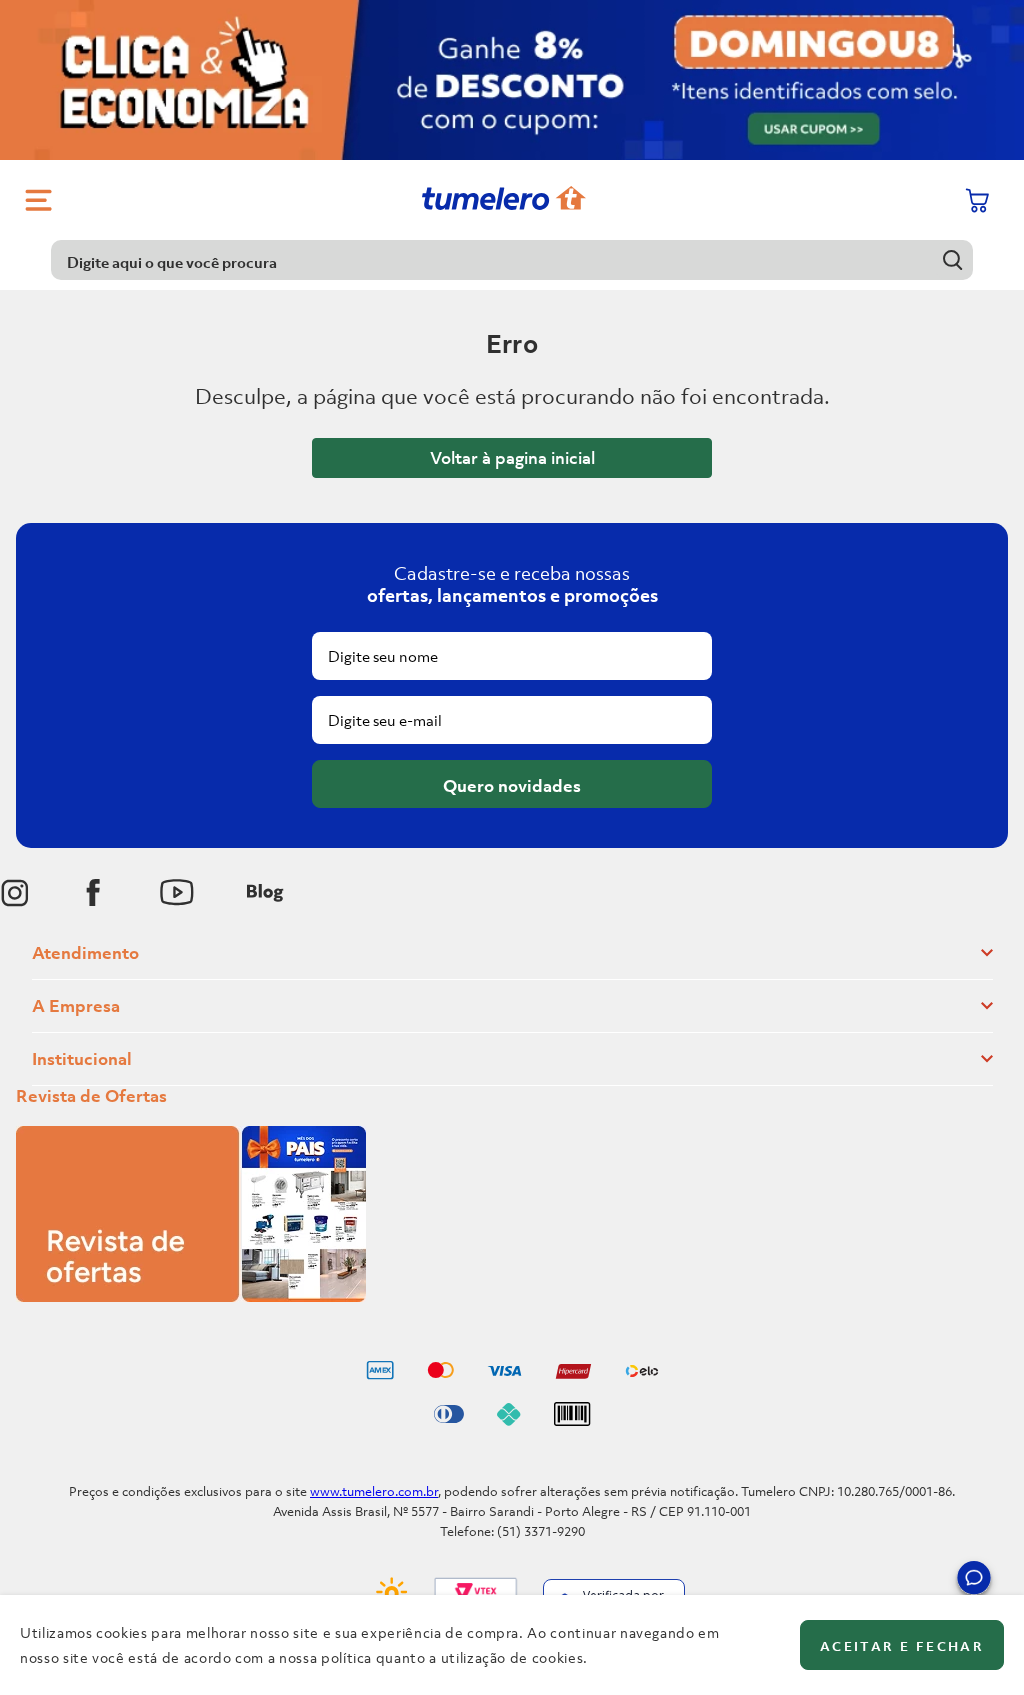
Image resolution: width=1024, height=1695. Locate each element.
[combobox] (512, 260)
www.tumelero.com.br (374, 1491)
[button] (974, 1581)
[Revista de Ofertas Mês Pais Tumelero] (191, 1296)
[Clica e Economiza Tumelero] (512, 80)
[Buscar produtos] (953, 259)
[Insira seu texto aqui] (15, 893)
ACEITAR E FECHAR (902, 1646)
